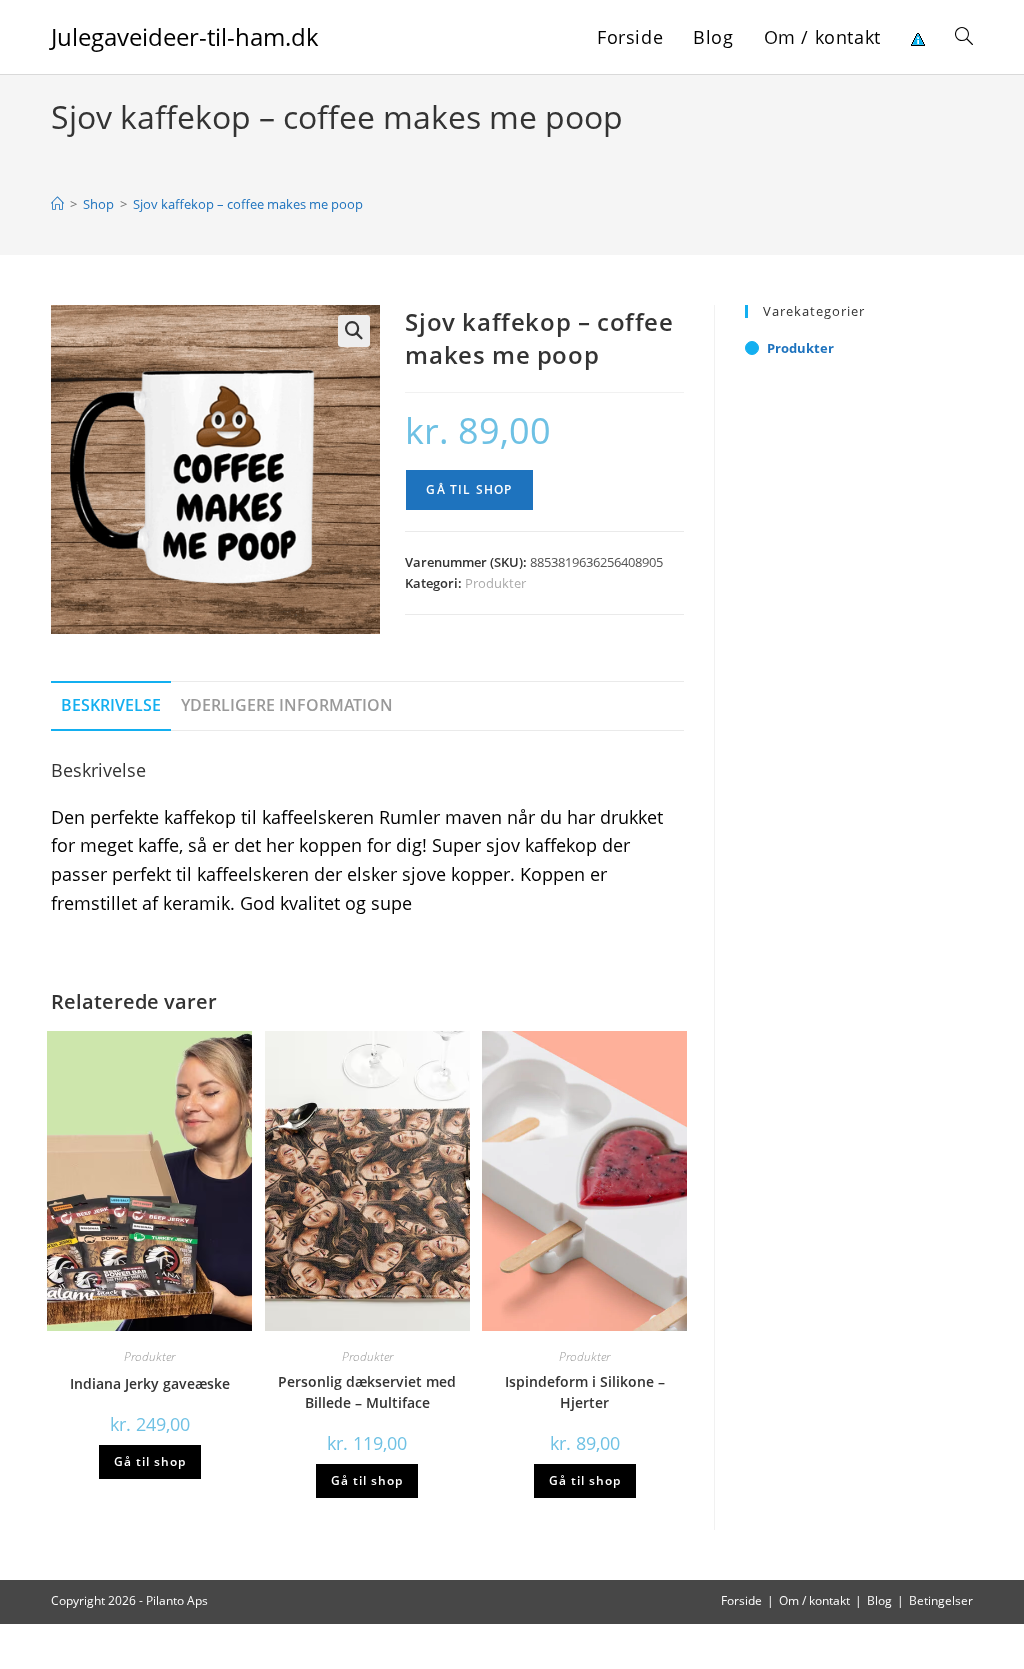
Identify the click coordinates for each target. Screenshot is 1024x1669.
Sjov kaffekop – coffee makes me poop (248, 204)
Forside (741, 1600)
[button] (354, 331)
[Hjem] (57, 204)
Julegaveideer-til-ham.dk (185, 36)
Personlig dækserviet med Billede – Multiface (367, 1392)
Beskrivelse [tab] (111, 705)
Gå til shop (469, 489)
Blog (879, 1600)
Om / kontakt (814, 1600)
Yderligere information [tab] (287, 705)
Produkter (495, 583)
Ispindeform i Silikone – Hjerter (585, 1392)
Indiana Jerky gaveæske (150, 1383)
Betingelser (941, 1600)
